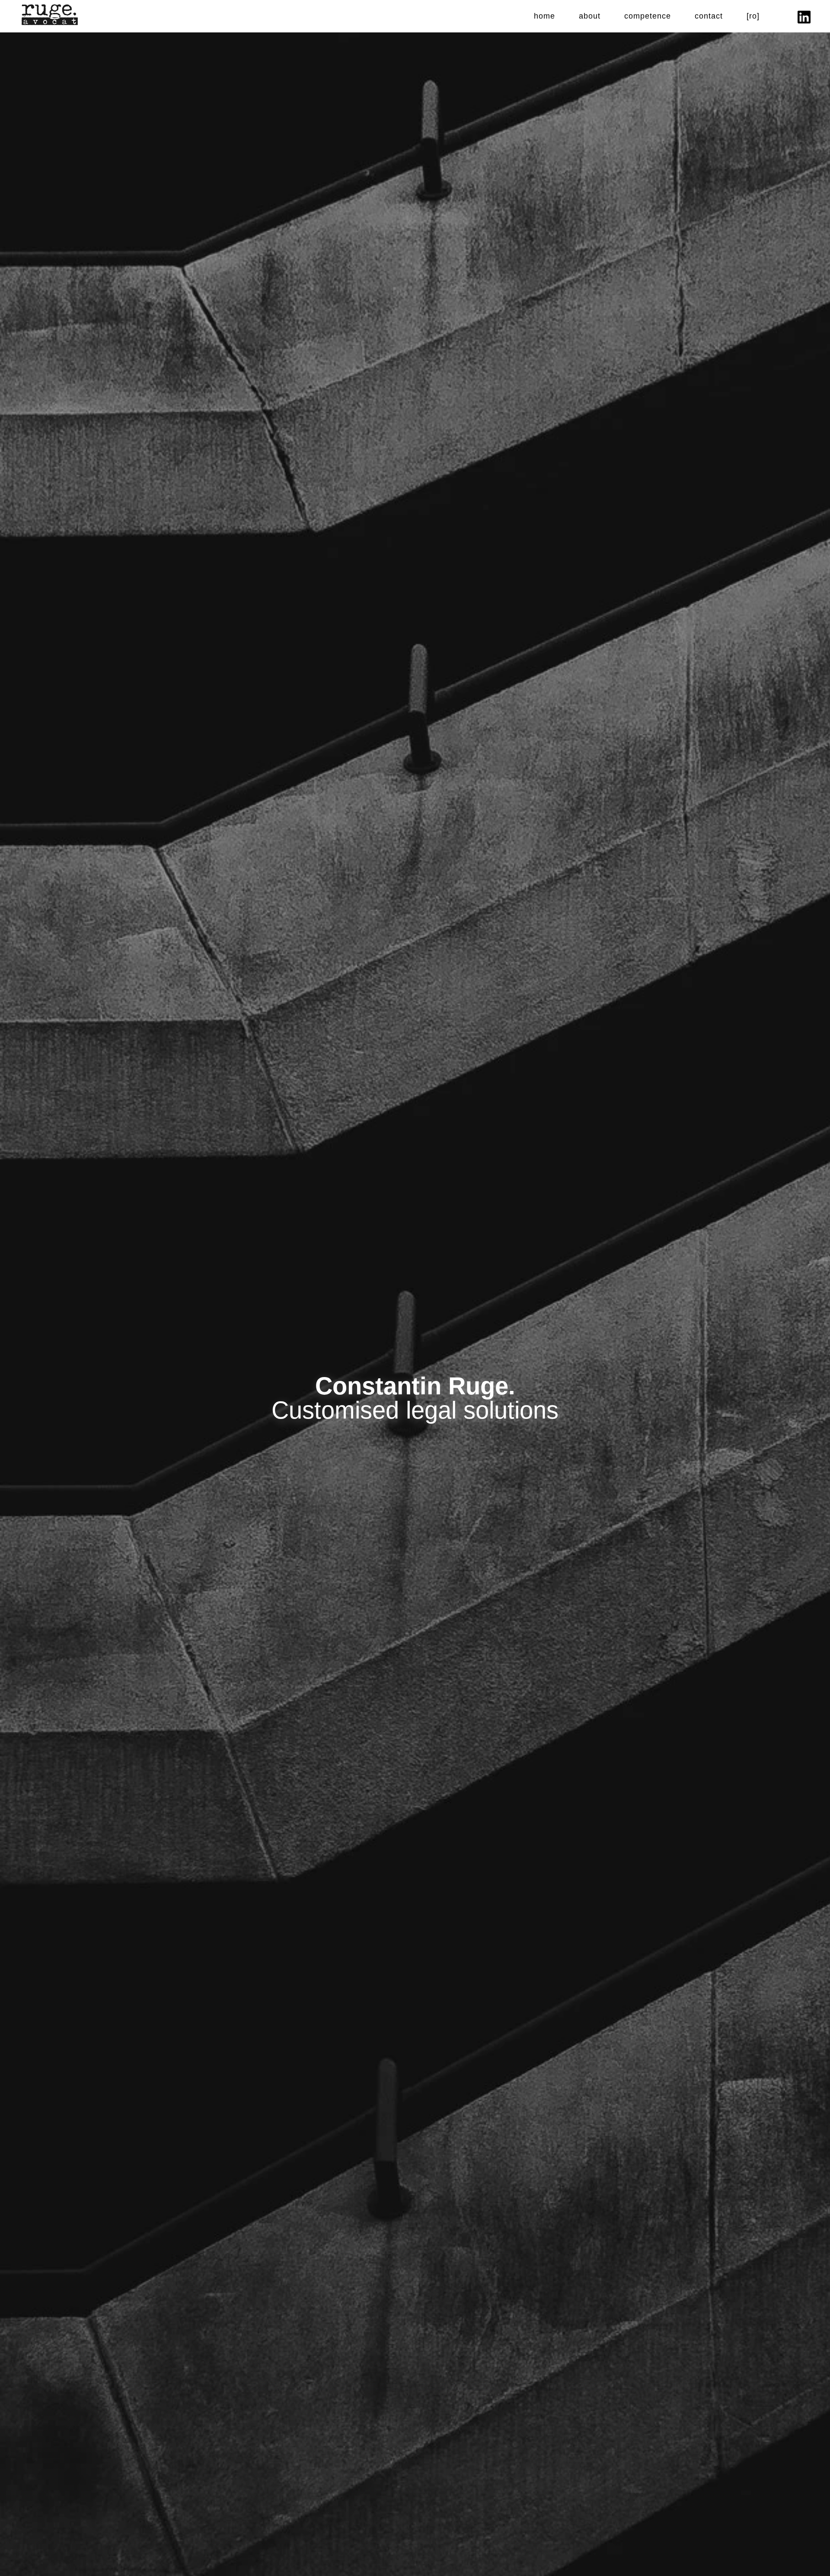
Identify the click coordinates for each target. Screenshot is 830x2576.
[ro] (753, 16)
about (590, 16)
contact (709, 16)
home (544, 16)
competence (648, 16)
